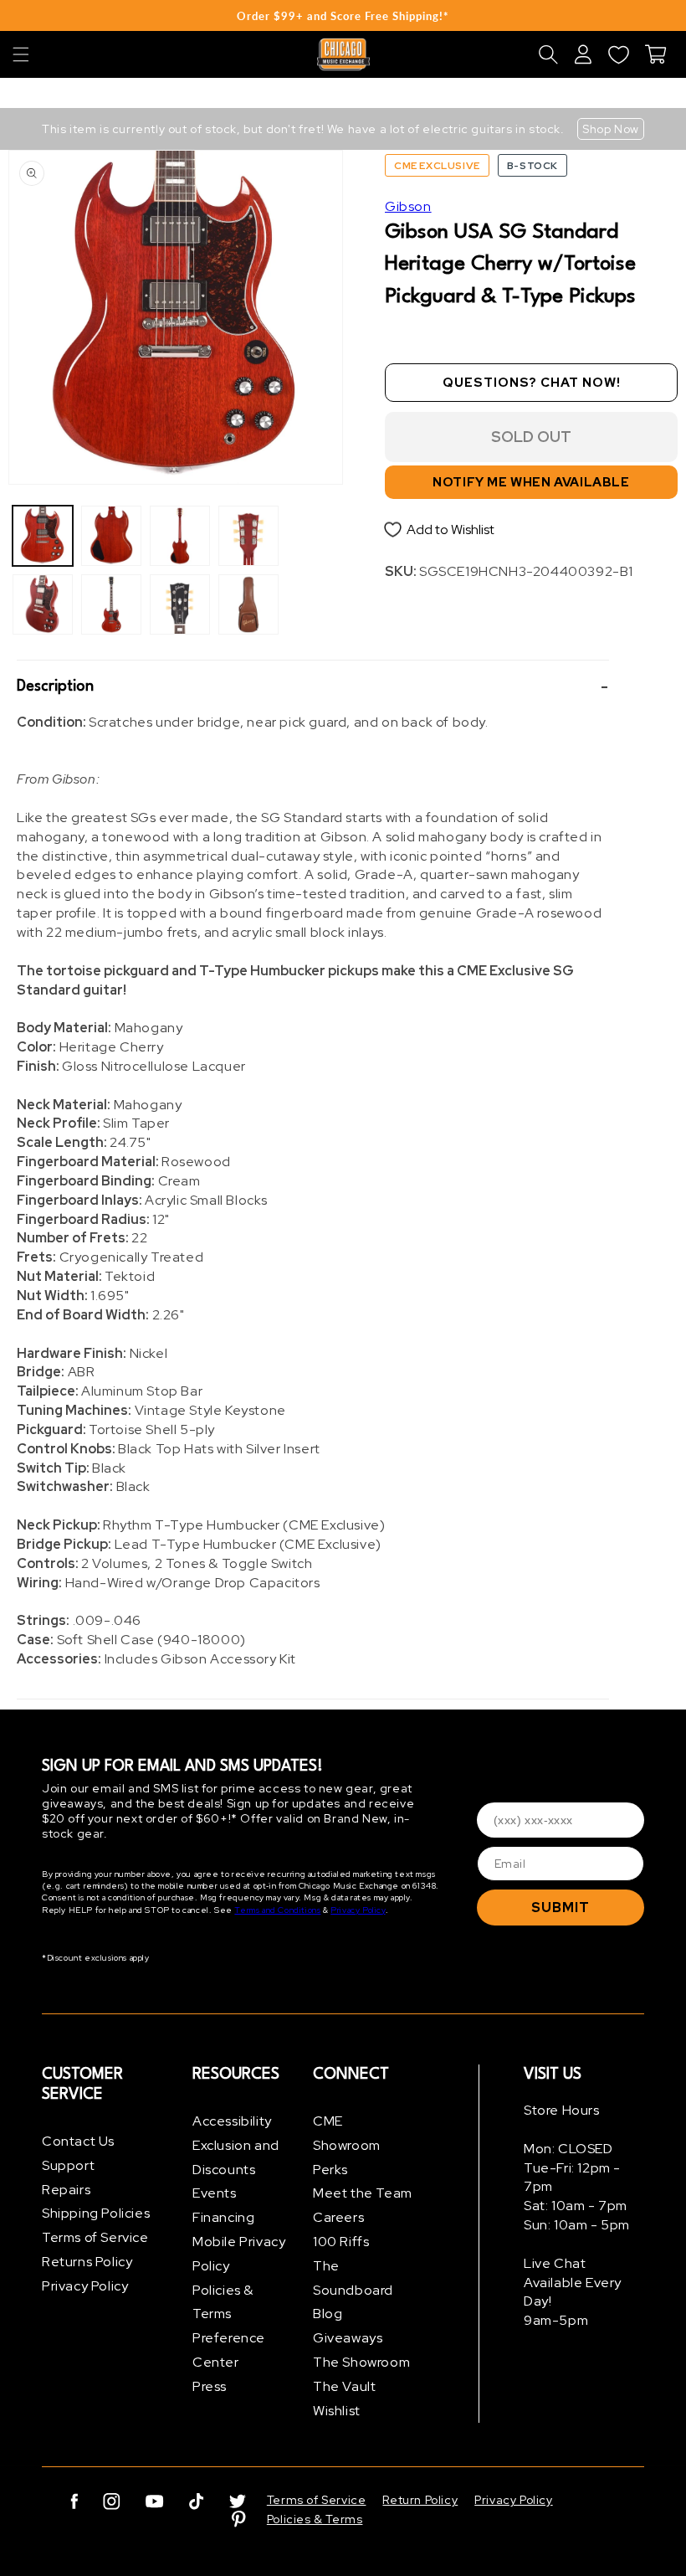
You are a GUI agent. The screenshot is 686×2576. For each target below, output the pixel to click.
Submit (561, 1908)
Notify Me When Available (531, 482)
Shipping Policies (96, 2213)
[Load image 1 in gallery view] (43, 536)
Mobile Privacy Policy (239, 2254)
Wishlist (337, 2411)
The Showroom (361, 2362)
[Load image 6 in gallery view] (180, 604)
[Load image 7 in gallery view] (248, 536)
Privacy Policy (358, 1910)
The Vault (344, 2386)
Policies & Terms (223, 2302)
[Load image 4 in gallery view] (111, 604)
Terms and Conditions (277, 1910)
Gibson (408, 206)
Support (68, 2165)
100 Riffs (341, 2242)
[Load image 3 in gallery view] (111, 536)
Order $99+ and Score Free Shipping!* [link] (343, 16)
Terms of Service (95, 2237)
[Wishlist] (618, 54)
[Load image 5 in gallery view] (180, 536)
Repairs (66, 2190)
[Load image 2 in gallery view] (43, 604)
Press (210, 2386)
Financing (223, 2217)
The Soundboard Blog (353, 2290)
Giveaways (348, 2338)
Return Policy (420, 2500)
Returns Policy (87, 2262)
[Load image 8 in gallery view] (248, 604)
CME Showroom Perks (347, 2145)
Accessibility (232, 2121)
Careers (338, 2217)
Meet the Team (363, 2193)
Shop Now (611, 129)
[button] (21, 54)
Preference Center (229, 2350)
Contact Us (78, 2141)
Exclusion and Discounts (236, 2157)
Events (215, 2193)
